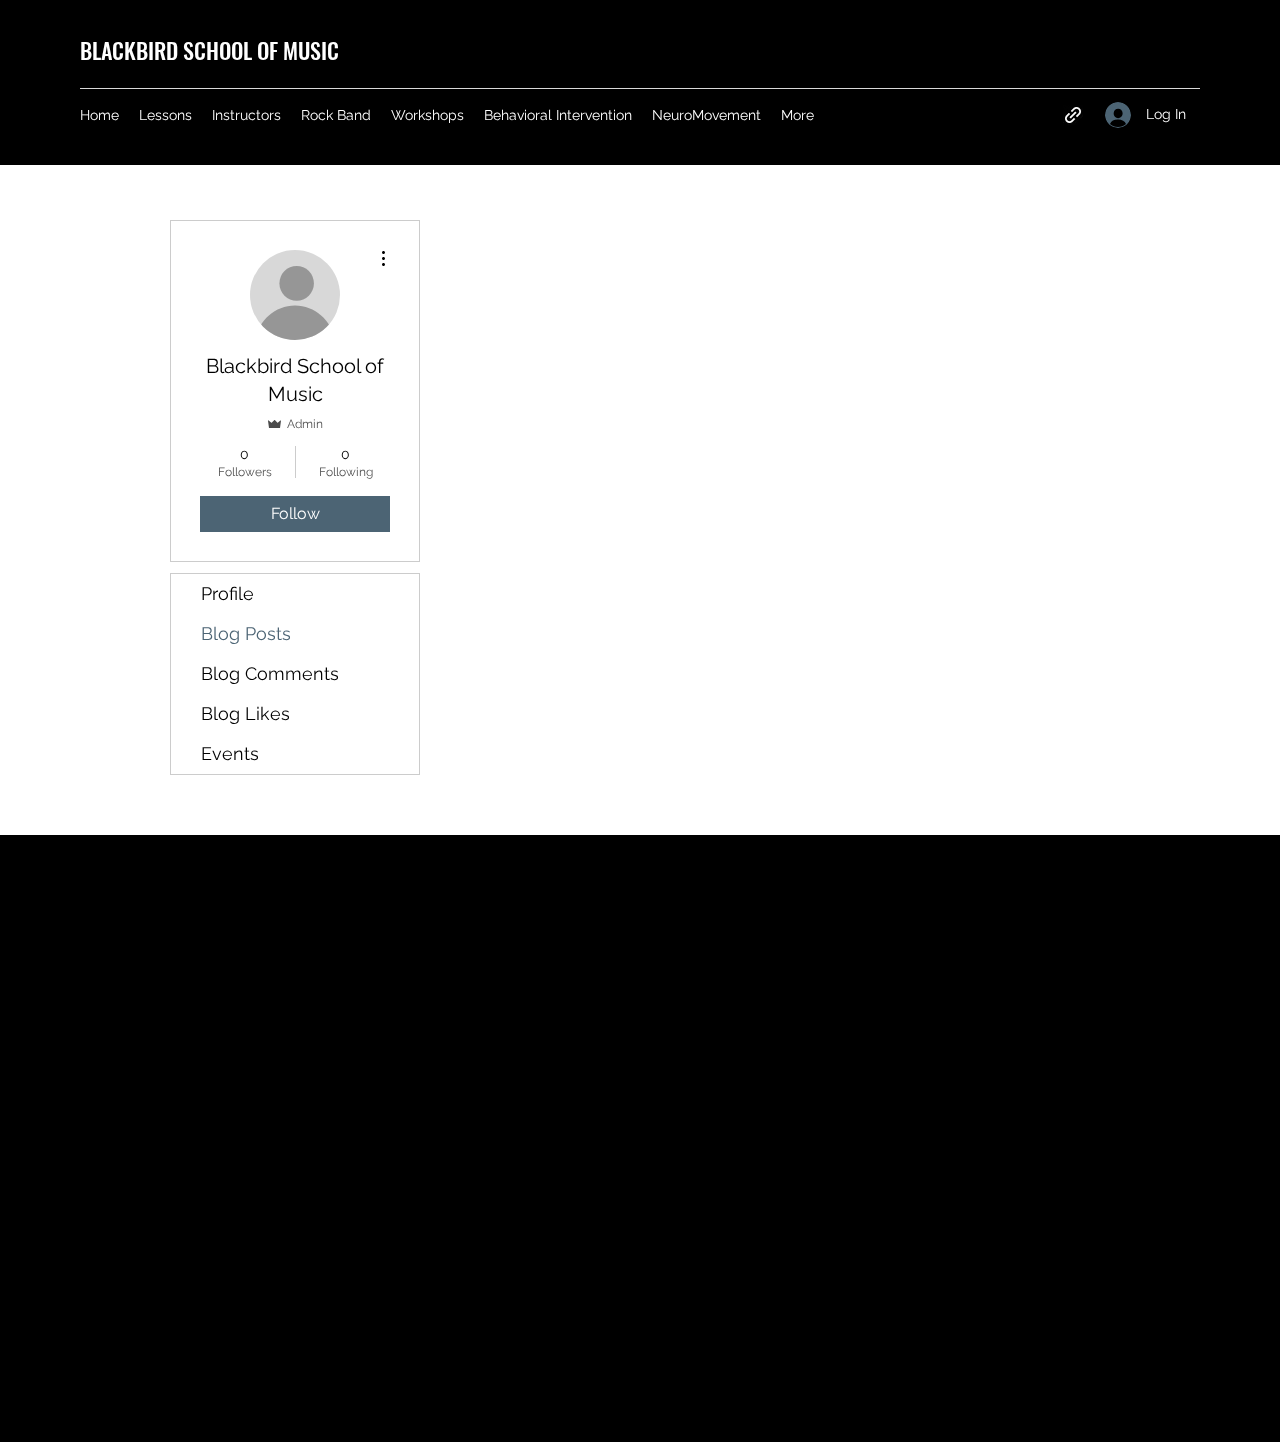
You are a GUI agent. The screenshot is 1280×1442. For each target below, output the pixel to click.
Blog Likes (245, 713)
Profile (227, 593)
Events (230, 753)
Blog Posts (246, 633)
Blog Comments (270, 673)
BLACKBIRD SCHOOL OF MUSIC (209, 50)
